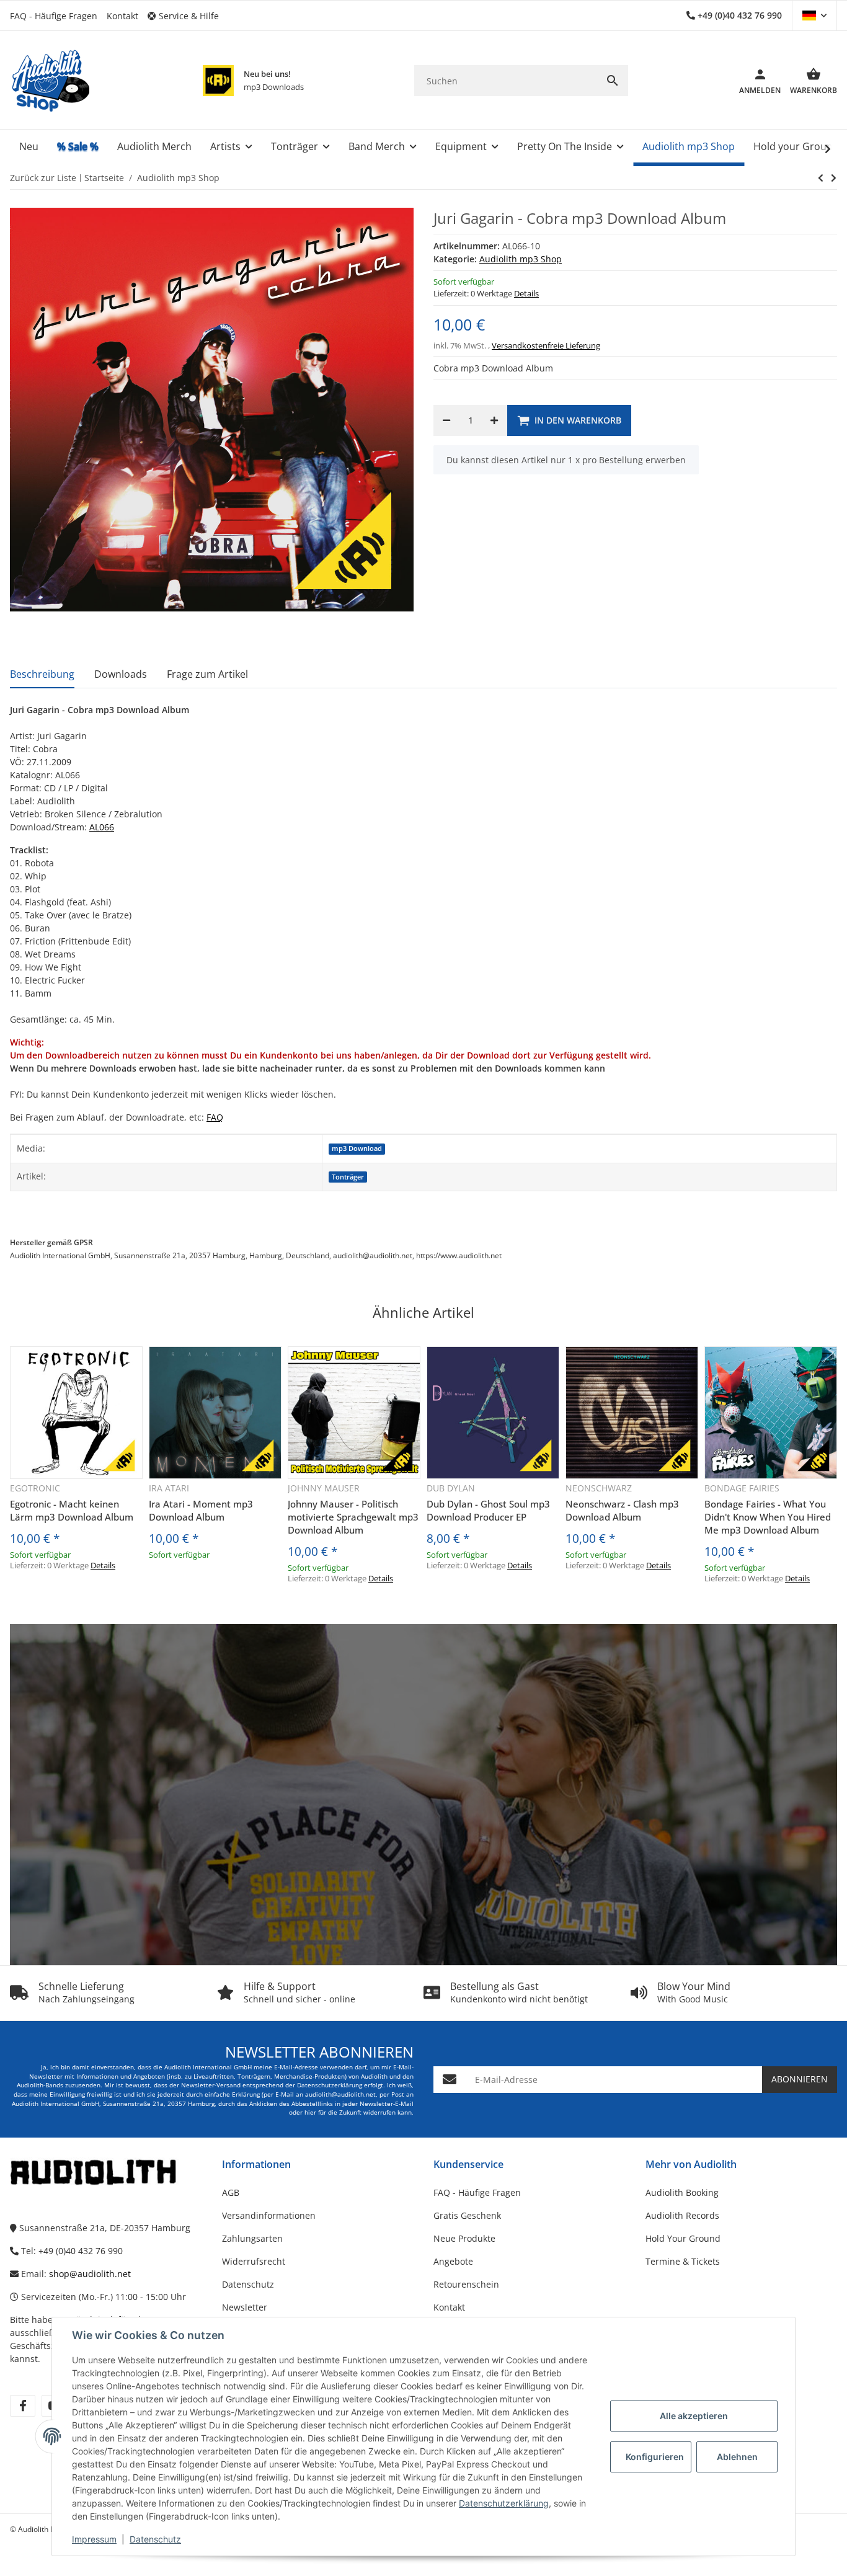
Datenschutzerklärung (504, 2503)
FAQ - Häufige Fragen (54, 16)
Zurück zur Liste (43, 178)
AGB (231, 2192)
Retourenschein (466, 2284)
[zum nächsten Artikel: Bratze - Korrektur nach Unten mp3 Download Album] (821, 178)
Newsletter (245, 2307)
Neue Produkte (464, 2238)
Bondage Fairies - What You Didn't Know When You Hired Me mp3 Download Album (768, 1517)
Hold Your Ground (683, 2238)
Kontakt (122, 16)
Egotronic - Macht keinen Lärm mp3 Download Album (72, 1510)
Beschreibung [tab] (42, 674)
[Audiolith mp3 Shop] (218, 81)
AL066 (102, 827)
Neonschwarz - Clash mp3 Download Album (622, 1510)
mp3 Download (357, 1148)
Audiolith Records (682, 2215)
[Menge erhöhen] (494, 420)
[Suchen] (613, 81)
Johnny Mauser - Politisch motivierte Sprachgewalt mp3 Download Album (353, 1517)
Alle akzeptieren (694, 2416)
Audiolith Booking (682, 2192)
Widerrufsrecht (254, 2261)
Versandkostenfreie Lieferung (546, 345)
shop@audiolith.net (90, 2274)
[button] (188, 16)
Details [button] (526, 293)
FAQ (215, 1117)
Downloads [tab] (121, 674)
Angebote (453, 2261)
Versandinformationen (269, 2215)
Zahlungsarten (252, 2238)
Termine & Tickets (683, 2261)
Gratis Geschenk (467, 2215)
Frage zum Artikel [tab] (207, 674)
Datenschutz (155, 2539)
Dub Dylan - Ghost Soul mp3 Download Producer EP (488, 1510)
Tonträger (348, 1177)
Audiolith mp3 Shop (521, 259)
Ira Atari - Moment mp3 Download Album (201, 1510)
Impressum (94, 2539)
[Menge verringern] (446, 420)
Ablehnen (737, 2457)
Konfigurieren (655, 2457)
